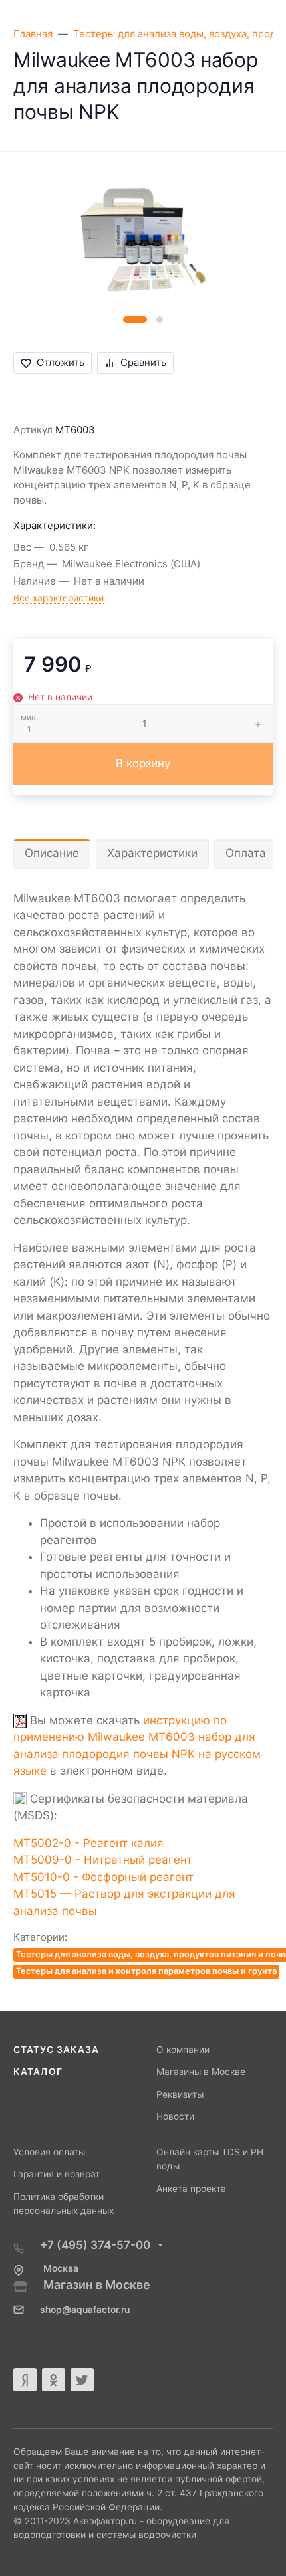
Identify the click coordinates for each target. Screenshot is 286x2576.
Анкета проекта (191, 2189)
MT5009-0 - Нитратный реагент (103, 1860)
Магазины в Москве (201, 2072)
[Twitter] (82, 2380)
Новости (175, 2116)
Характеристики (152, 853)
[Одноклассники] (54, 2380)
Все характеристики (59, 598)
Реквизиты (180, 2094)
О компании (183, 2050)
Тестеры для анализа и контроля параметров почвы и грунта (146, 1971)
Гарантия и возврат (57, 2174)
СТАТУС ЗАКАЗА (56, 2050)
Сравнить (143, 362)
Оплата (246, 853)
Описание (52, 853)
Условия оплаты (49, 2152)
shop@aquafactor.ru (85, 2310)
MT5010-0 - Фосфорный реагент (103, 1877)
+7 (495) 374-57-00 (96, 2245)
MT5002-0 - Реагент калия (88, 1843)
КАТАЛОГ (38, 2072)
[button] (135, 320)
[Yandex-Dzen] (25, 2380)
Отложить (61, 362)
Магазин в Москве (97, 2285)
